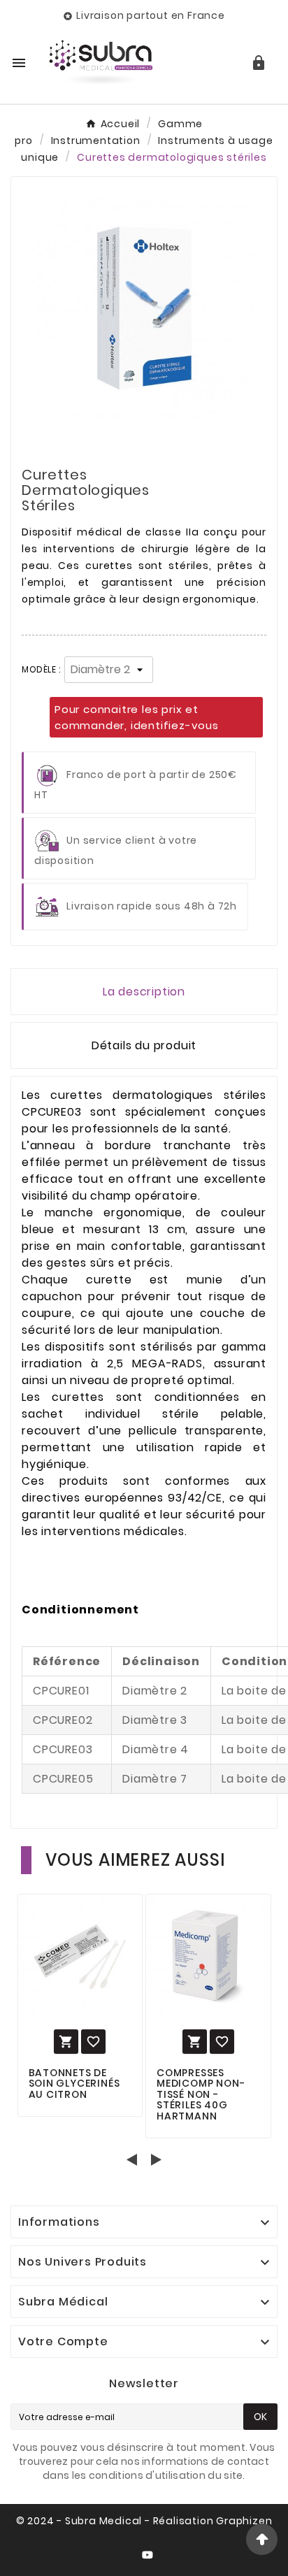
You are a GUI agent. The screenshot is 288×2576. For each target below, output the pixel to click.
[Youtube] (150, 2558)
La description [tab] (144, 992)
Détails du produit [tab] (144, 1045)
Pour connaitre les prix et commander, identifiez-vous (137, 717)
